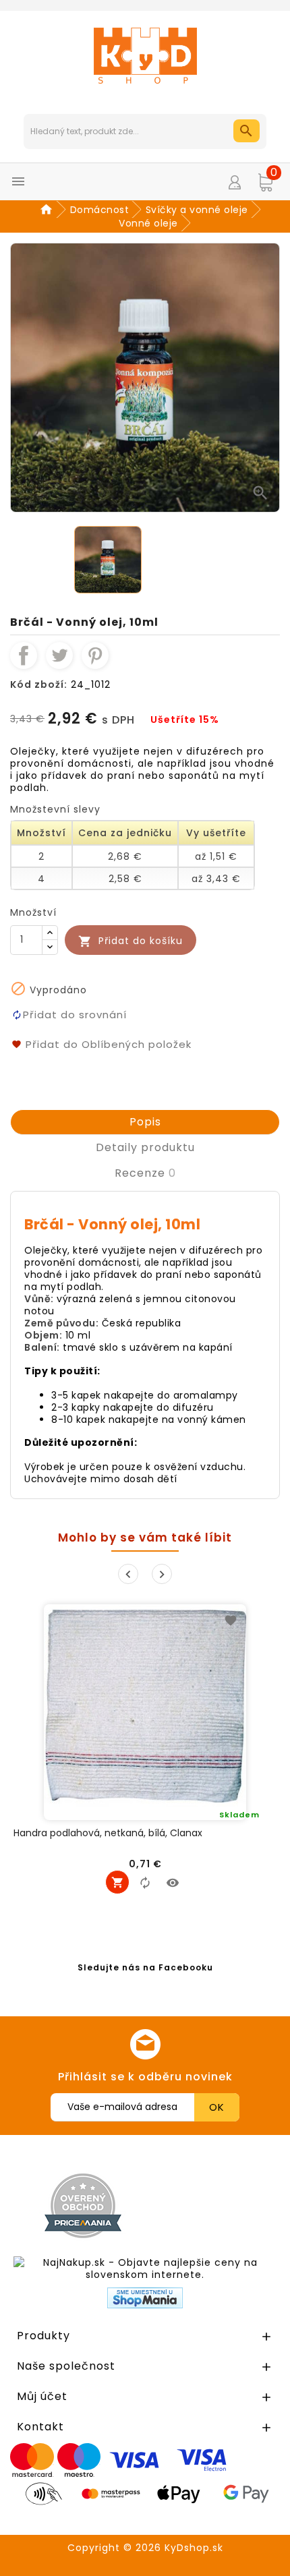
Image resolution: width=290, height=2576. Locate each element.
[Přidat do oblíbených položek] (231, 1620)
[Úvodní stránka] (48, 210)
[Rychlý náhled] (173, 1882)
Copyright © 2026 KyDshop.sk (145, 2548)
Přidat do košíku (130, 941)
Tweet (59, 655)
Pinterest (95, 655)
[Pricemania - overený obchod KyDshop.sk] (83, 2206)
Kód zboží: (39, 684)
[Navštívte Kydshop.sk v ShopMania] (145, 2298)
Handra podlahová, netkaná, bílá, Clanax (108, 1833)
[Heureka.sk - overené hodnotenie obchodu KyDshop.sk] (218, 2205)
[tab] (145, 1122)
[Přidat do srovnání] (145, 1882)
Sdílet (24, 655)
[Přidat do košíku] (117, 1882)
